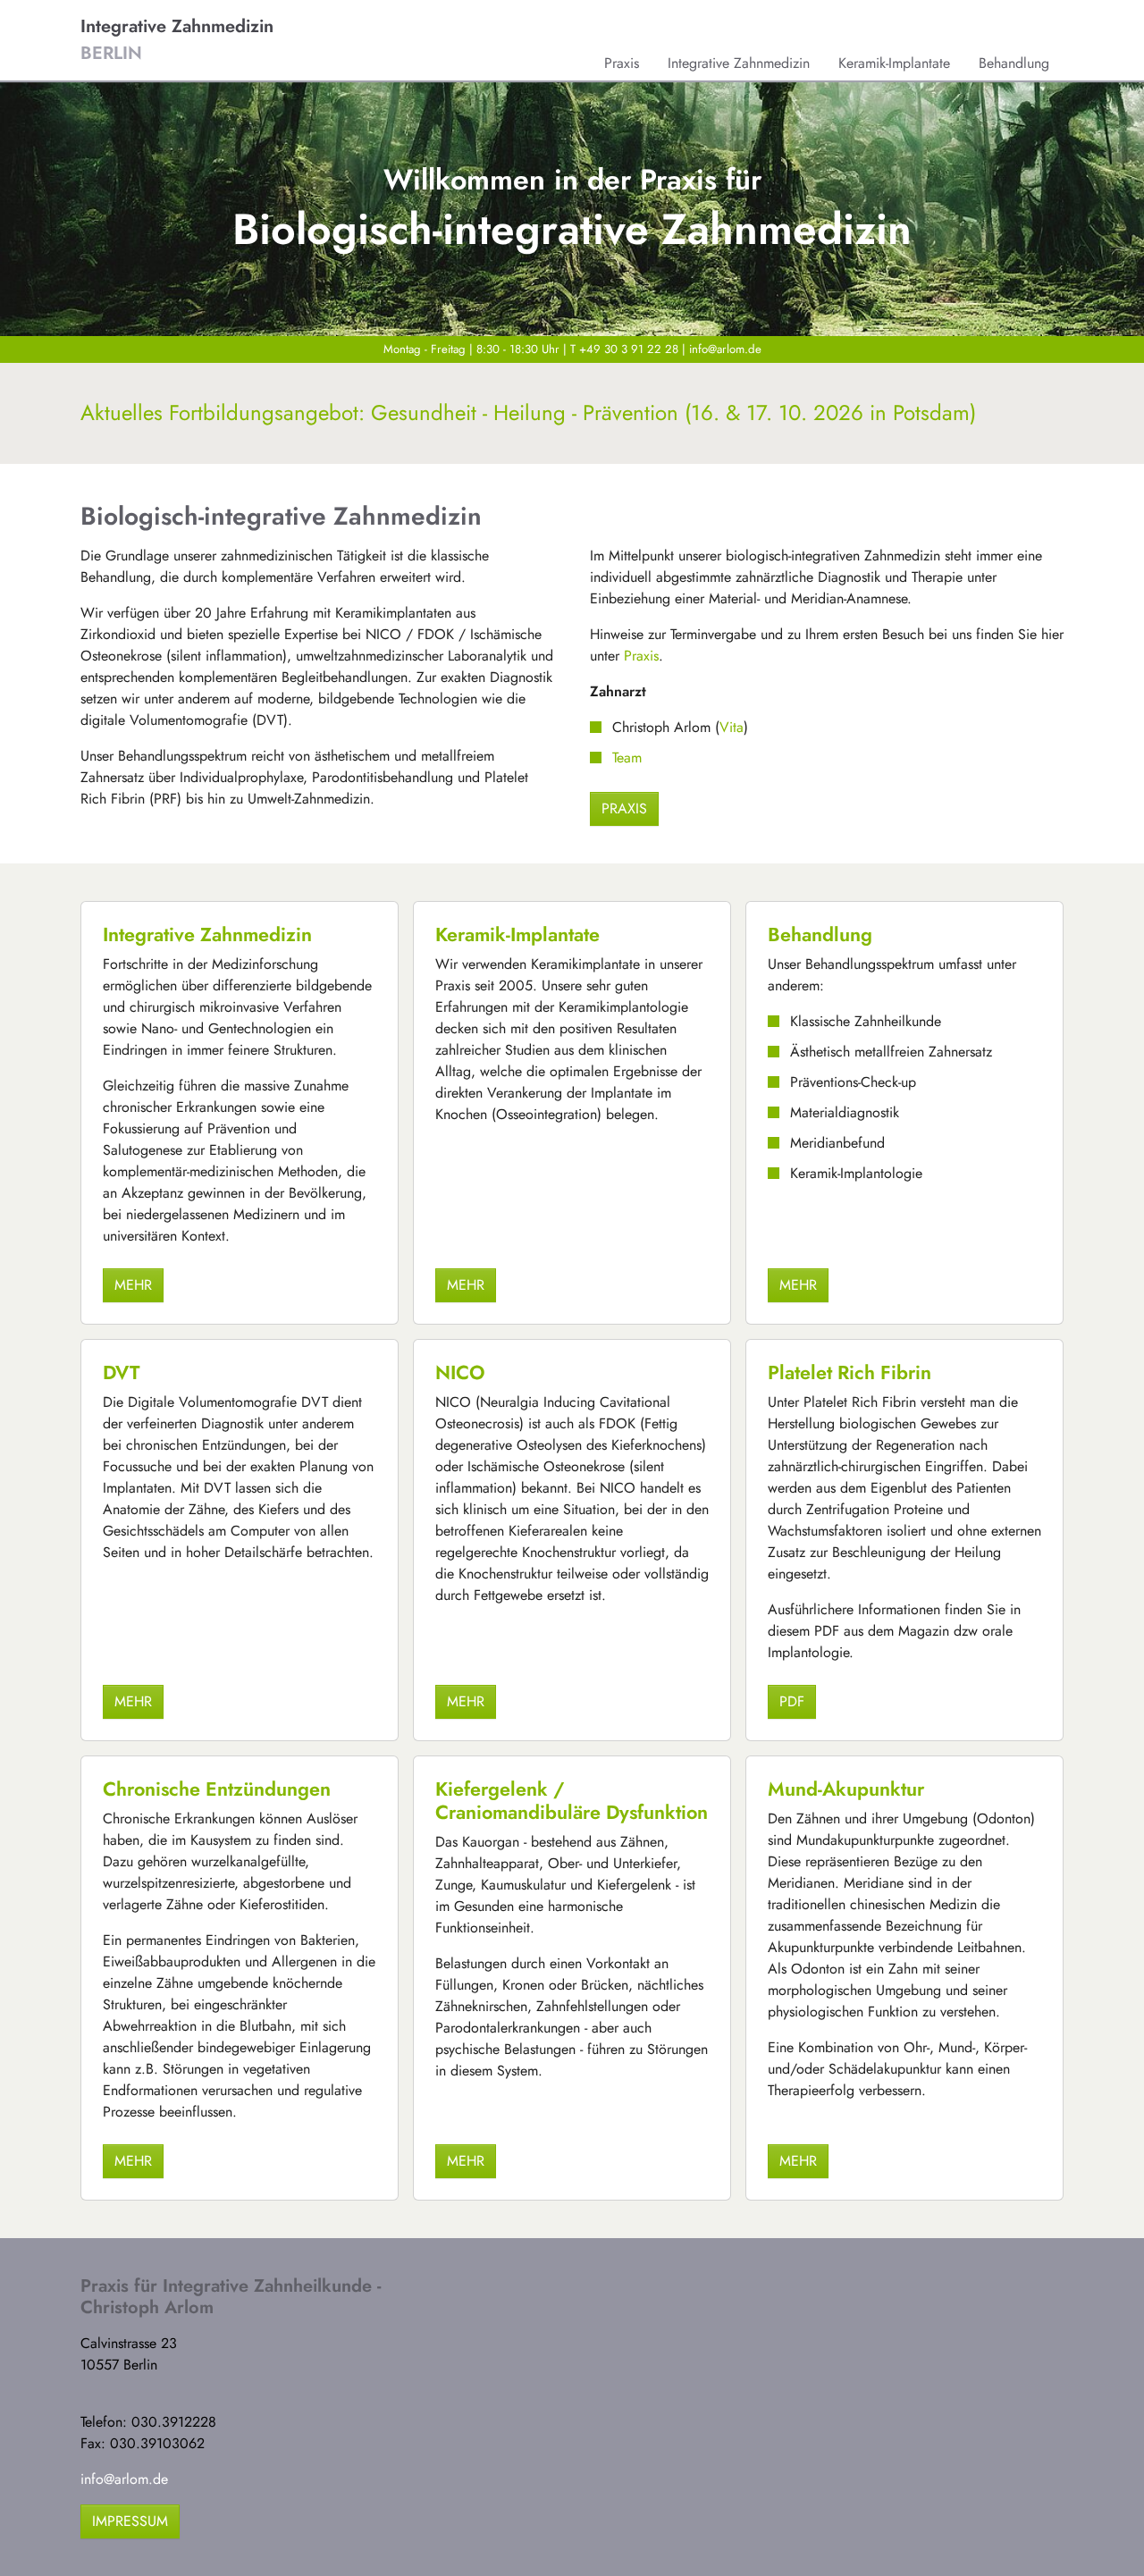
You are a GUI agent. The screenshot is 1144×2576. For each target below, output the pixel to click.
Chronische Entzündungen (217, 1789)
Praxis (641, 656)
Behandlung (820, 934)
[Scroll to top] (1105, 2537)
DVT (121, 1372)
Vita (732, 727)
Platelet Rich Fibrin (850, 1372)
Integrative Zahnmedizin (207, 934)
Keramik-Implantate (517, 934)
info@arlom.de (725, 349)
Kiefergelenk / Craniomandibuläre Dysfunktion (572, 1801)
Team (627, 758)
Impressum (130, 2521)
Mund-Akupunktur (846, 1789)
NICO (460, 1372)
